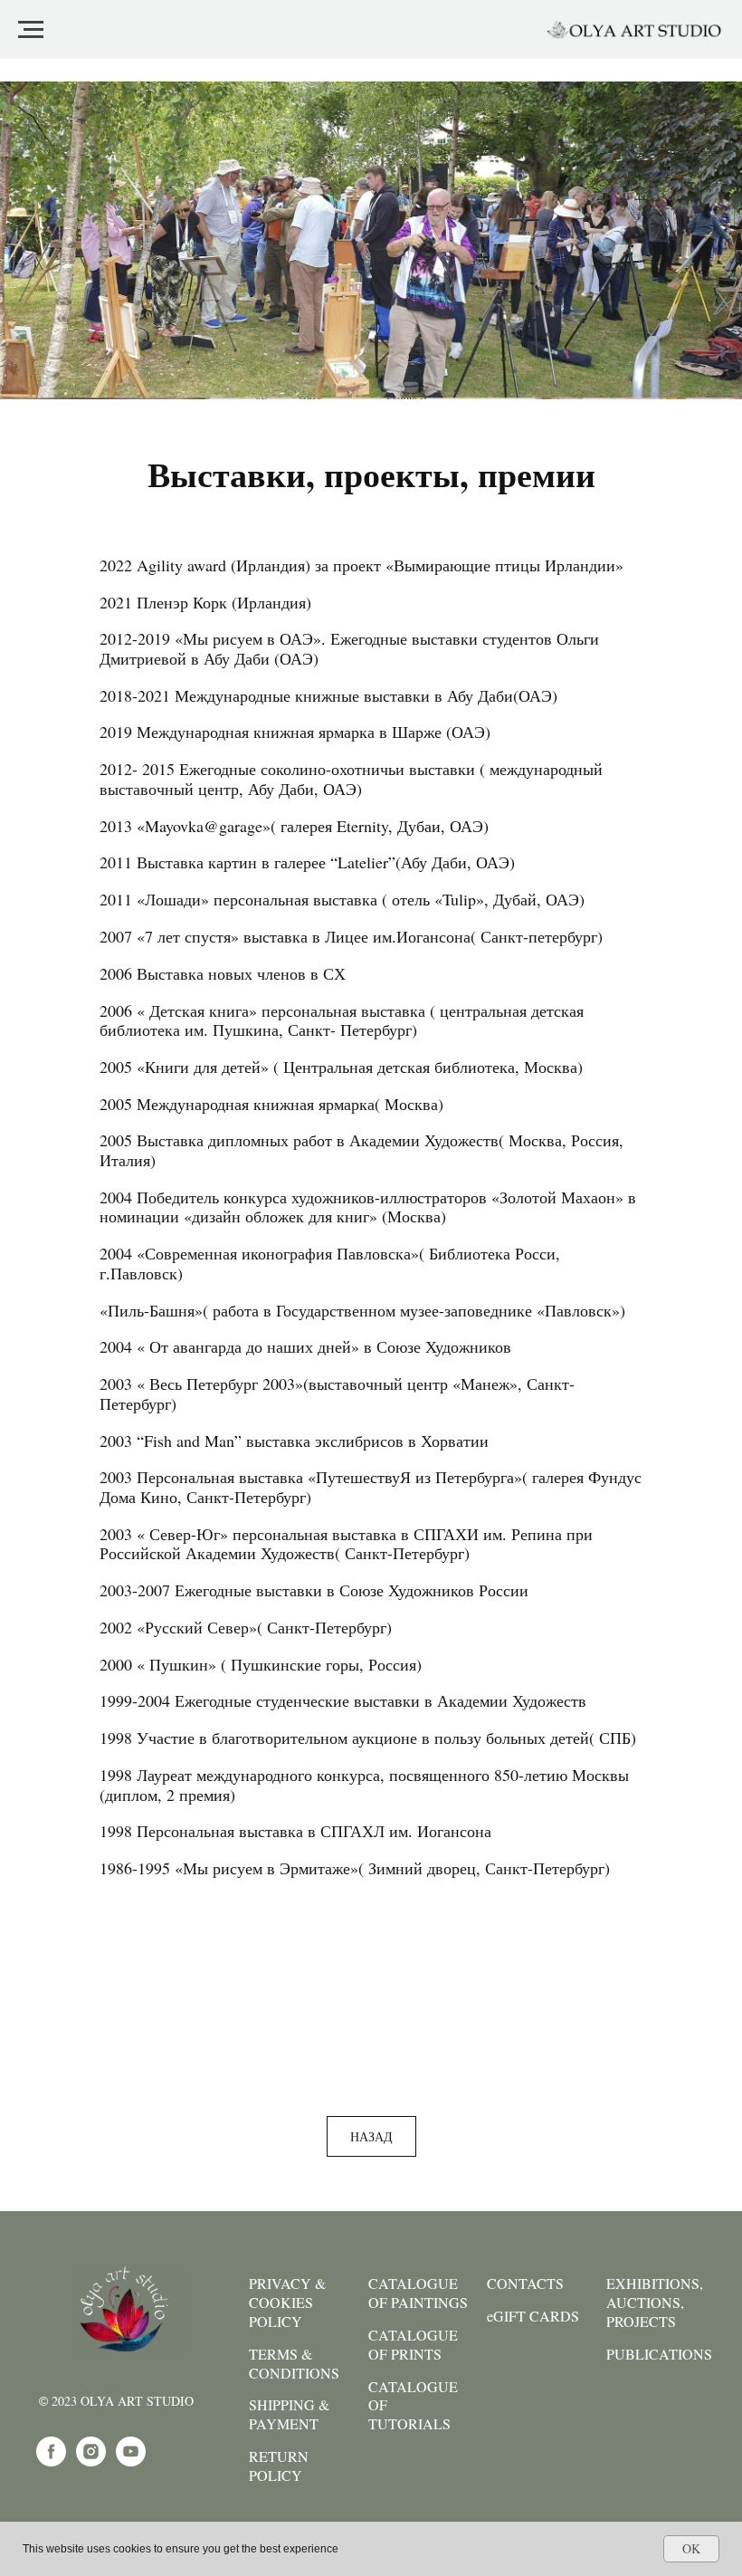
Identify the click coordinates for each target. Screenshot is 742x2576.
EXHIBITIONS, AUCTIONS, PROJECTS (655, 2303)
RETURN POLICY (279, 2466)
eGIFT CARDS (533, 2316)
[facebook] (51, 2461)
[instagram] (91, 2461)
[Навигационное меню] (31, 30)
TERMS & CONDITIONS (294, 2364)
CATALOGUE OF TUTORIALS (413, 2406)
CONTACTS (525, 2284)
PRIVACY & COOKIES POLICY (287, 2303)
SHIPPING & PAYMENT (289, 2414)
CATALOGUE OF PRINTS (413, 2345)
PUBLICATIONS (659, 2354)
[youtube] (131, 2461)
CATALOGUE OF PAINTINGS (418, 2293)
